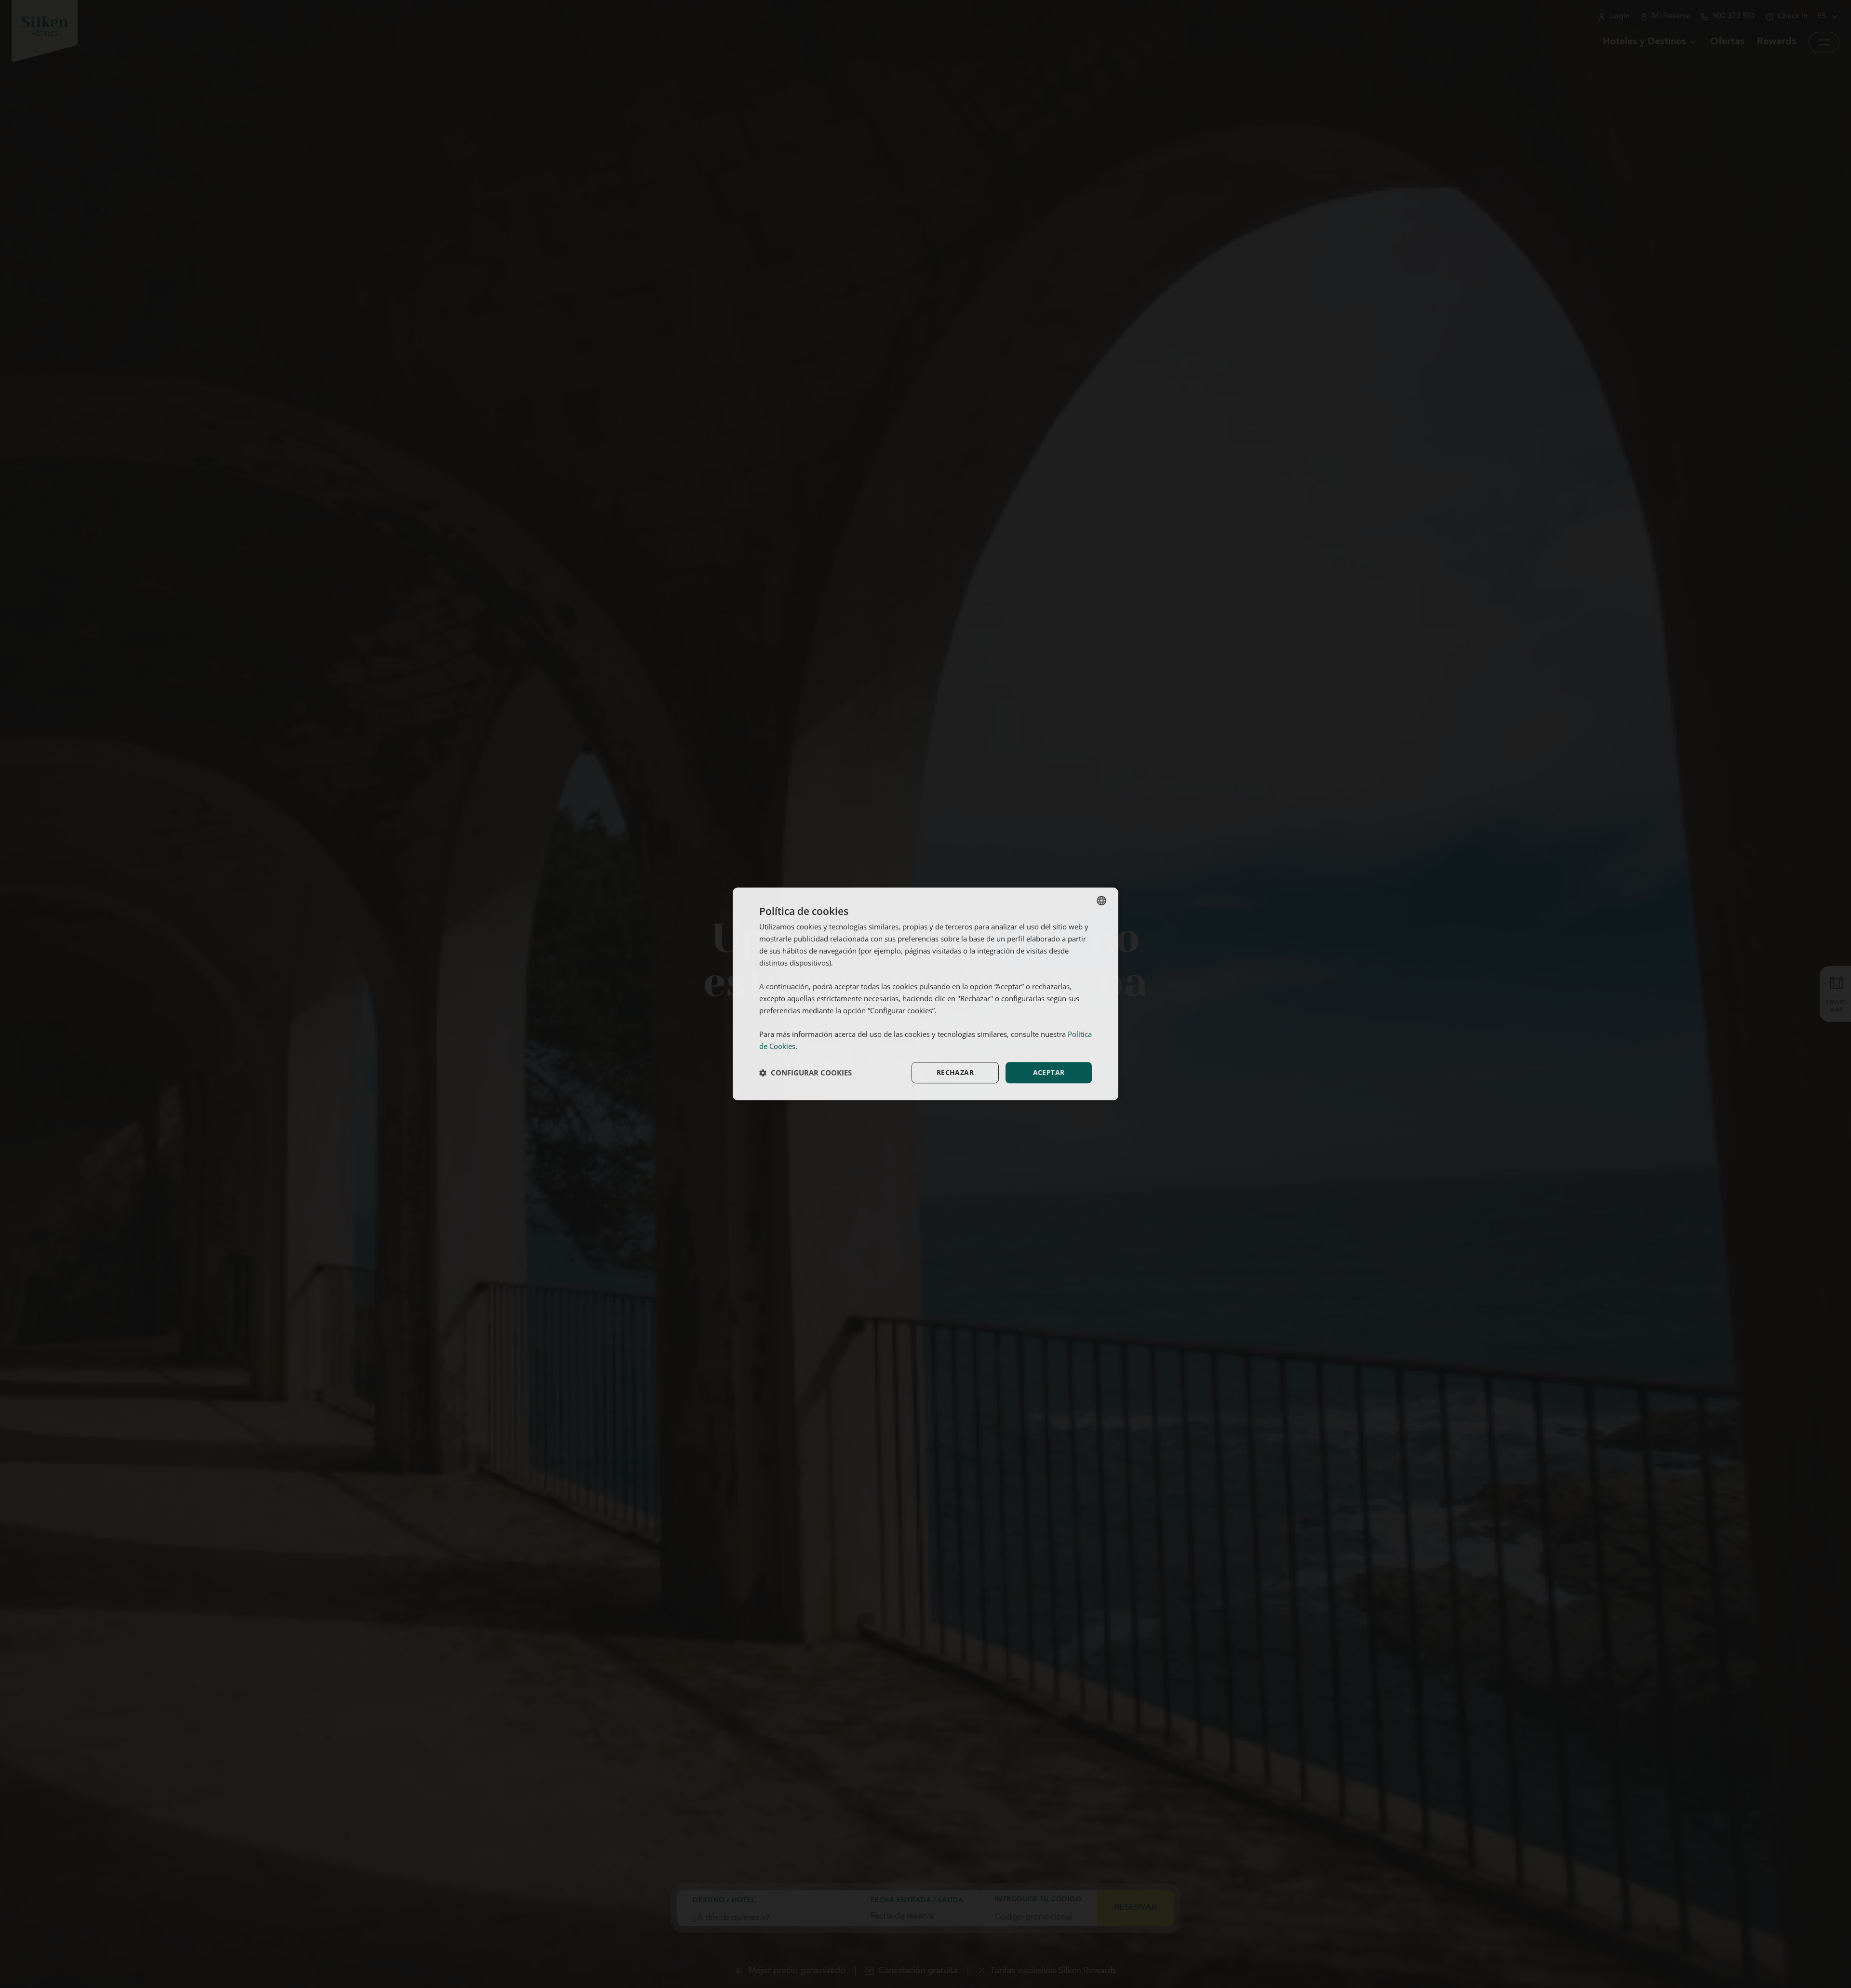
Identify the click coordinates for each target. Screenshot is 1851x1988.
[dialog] (925, 994)
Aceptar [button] (1049, 1072)
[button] (805, 1073)
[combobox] (1101, 900)
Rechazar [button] (955, 1072)
